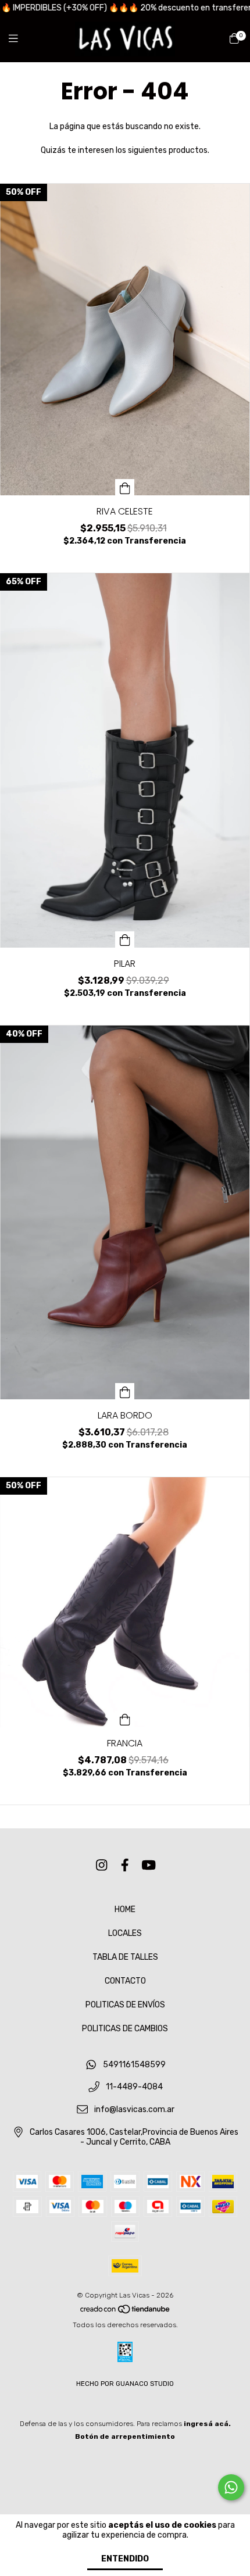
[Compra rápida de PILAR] (125, 939)
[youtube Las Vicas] (149, 1865)
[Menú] (20, 39)
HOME (125, 1909)
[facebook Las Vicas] (125, 1865)
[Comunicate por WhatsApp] (231, 2487)
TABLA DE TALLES (125, 1957)
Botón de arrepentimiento (125, 2436)
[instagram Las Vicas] (102, 1865)
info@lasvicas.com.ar (134, 2110)
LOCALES (125, 1933)
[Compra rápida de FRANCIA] (125, 1719)
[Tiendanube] (126, 2312)
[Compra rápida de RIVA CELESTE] (125, 487)
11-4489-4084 (134, 2087)
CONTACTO (125, 1981)
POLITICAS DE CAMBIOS (125, 2029)
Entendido (125, 2559)
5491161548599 (134, 2065)
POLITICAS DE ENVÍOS (125, 2005)
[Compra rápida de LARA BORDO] (125, 1391)
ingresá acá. (207, 2424)
